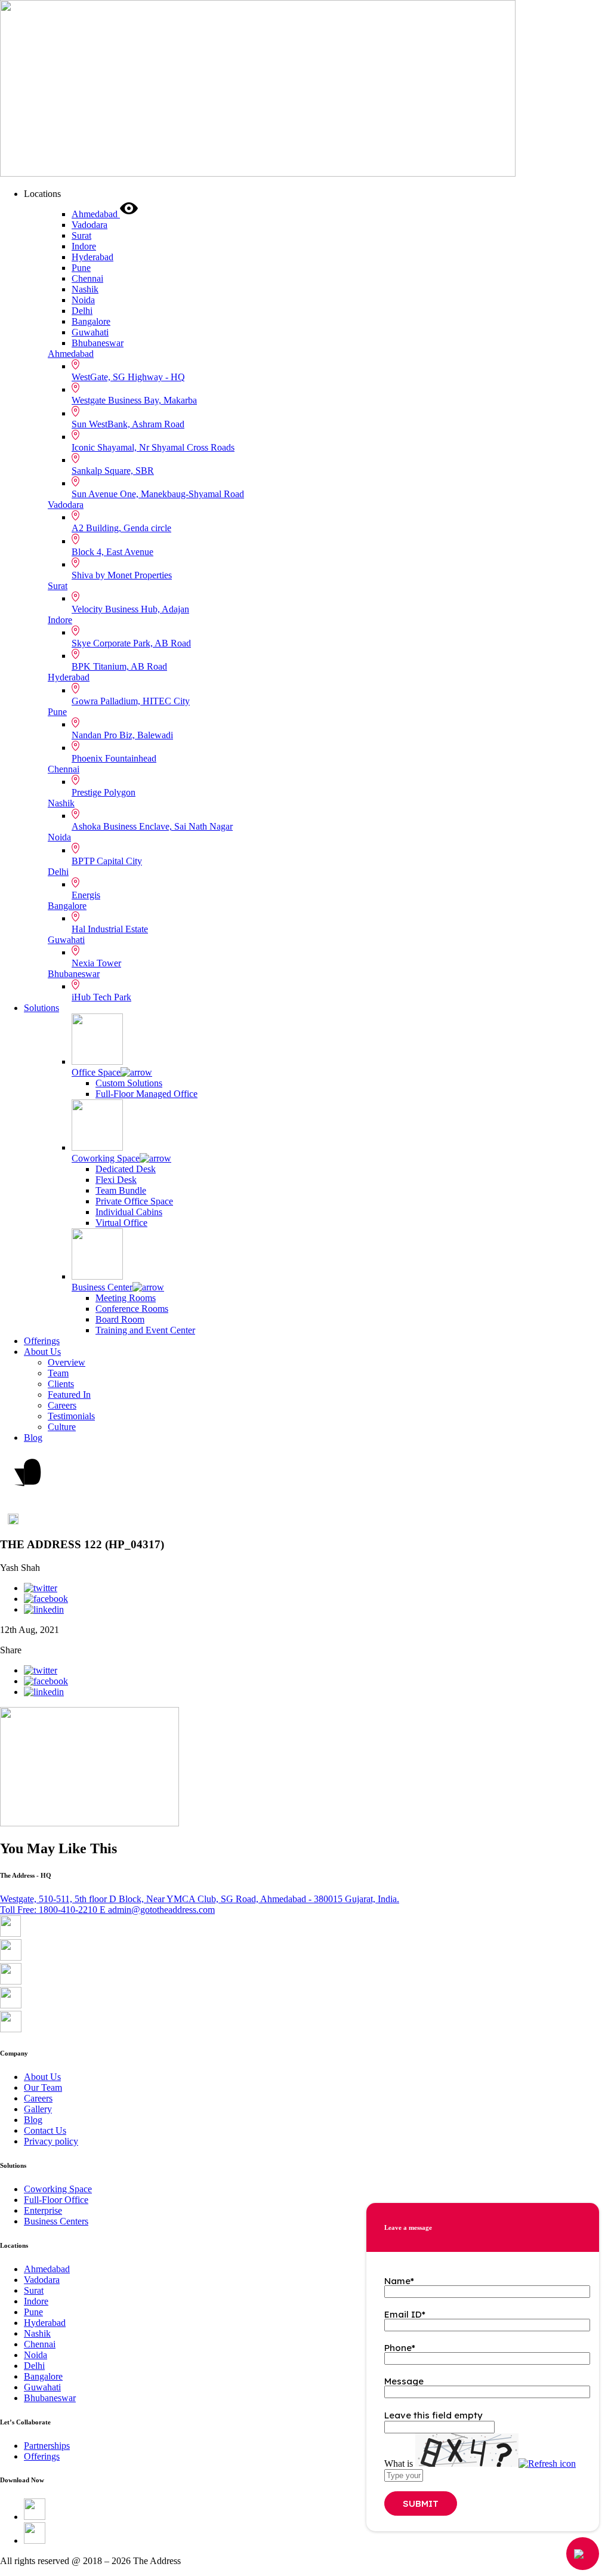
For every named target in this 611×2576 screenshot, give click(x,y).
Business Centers (56, 2221)
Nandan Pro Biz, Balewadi (122, 735)
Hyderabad (69, 677)
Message (404, 2381)
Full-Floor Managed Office (146, 1094)
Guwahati (66, 940)
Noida (59, 837)
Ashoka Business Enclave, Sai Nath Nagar (152, 826)
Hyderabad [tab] (92, 257)
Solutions (41, 1008)
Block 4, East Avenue (112, 552)
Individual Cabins (129, 1212)
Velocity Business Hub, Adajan (130, 609)
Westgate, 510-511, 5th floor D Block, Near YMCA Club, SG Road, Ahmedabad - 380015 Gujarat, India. (200, 1899)
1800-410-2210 (50, 1910)
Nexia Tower (96, 963)
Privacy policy (51, 2141)
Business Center (102, 1287)
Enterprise (43, 2210)
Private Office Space (134, 1201)
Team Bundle (121, 1190)
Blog (33, 1438)
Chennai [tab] (87, 278)
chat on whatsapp (13, 1524)
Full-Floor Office (56, 2200)
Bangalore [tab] (91, 321)
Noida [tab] (83, 300)
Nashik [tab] (85, 289)
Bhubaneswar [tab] (98, 343)
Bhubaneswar (74, 974)
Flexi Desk (116, 1180)
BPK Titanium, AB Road (119, 666)
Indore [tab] (84, 246)
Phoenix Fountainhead (114, 758)
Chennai (64, 769)
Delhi (58, 872)
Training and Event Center (145, 1330)
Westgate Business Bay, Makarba (134, 400)
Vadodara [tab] (90, 225)
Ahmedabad (71, 354)
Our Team (43, 2087)
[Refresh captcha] (547, 2463)
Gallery (38, 2109)
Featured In (69, 1395)
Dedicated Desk (126, 1169)
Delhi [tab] (82, 311)
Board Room (120, 1319)
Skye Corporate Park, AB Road (131, 643)
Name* (399, 2281)
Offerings (42, 1341)
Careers (62, 1405)
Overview (67, 1362)
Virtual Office (121, 1223)
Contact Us (45, 2130)
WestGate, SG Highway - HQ (128, 377)
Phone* (400, 2348)
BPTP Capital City (107, 861)
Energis (86, 895)
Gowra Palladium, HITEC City (131, 701)
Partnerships (47, 2446)
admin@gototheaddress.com (157, 1910)
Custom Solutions (129, 1083)
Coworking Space (106, 1158)
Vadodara (66, 505)
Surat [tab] (81, 235)
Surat (58, 586)
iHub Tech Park (101, 997)
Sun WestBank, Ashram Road (128, 424)
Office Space (96, 1072)
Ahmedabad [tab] (96, 214)
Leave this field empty (433, 2415)
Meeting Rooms (126, 1298)
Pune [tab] (81, 268)
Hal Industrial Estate (110, 929)
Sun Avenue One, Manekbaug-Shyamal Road (158, 494)
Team (58, 1373)
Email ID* (405, 2314)
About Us (42, 1352)
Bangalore (67, 906)
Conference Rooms (132, 1309)
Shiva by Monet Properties (122, 575)
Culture (62, 1427)
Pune (57, 712)
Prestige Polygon (104, 792)
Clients (61, 1384)
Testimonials (71, 1416)
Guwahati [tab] (90, 332)
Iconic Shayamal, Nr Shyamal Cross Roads (153, 447)
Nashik (61, 803)
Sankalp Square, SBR (113, 471)
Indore (60, 620)
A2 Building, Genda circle (121, 528)
